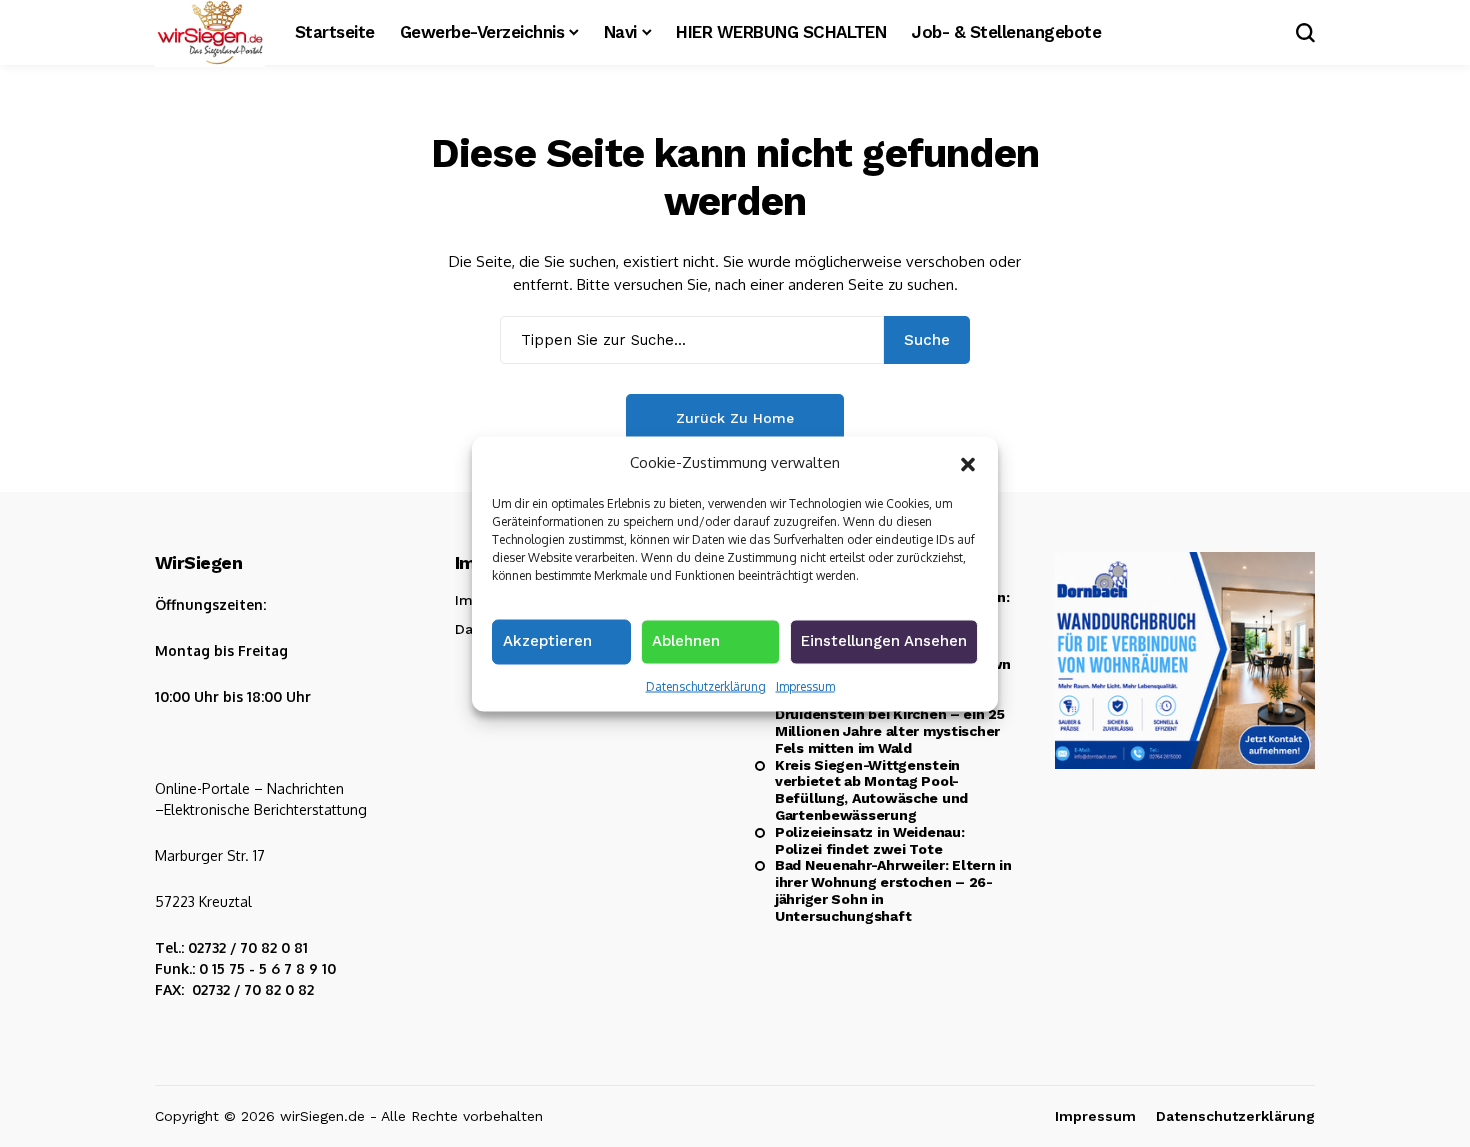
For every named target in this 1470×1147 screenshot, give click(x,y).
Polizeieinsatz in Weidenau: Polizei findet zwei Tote (869, 840)
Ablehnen (686, 640)
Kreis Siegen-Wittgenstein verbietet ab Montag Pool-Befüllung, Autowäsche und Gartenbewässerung (871, 790)
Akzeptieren (547, 640)
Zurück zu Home (735, 418)
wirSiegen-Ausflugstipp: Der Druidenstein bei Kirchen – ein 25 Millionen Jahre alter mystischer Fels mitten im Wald (890, 722)
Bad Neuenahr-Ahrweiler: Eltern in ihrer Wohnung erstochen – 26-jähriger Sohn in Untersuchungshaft (893, 890)
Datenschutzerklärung (706, 685)
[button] (968, 462)
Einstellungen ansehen (884, 640)
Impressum (805, 685)
